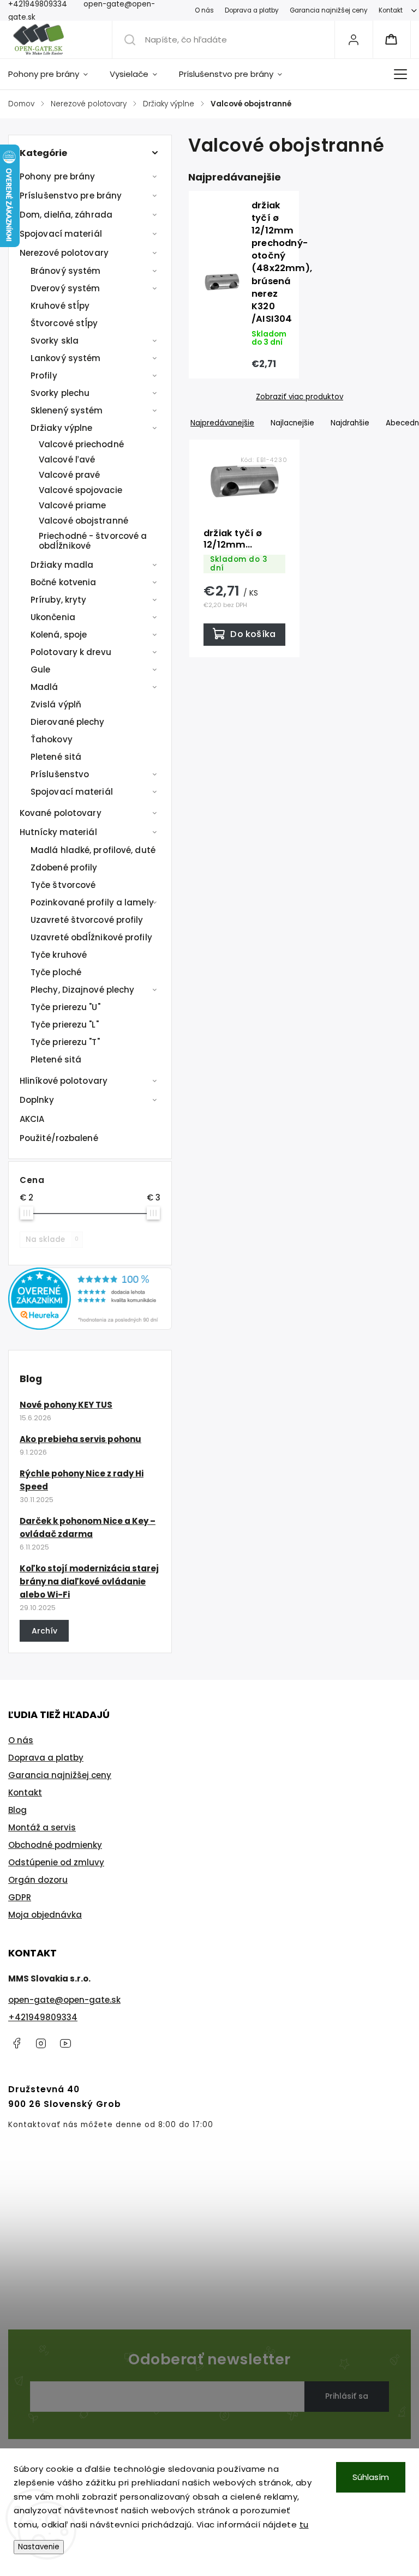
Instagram (41, 2043)
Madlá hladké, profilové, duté (93, 850)
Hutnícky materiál (58, 832)
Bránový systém (65, 271)
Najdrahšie (350, 423)
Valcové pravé (69, 475)
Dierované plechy (68, 722)
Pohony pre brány (58, 176)
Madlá (44, 687)
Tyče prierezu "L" (65, 1025)
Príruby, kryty (58, 600)
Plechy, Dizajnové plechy (82, 990)
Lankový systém (65, 358)
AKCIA (32, 1119)
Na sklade (52, 1239)
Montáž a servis (42, 1827)
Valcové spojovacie (80, 490)
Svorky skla (55, 341)
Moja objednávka (45, 1915)
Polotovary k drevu (71, 652)
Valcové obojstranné (83, 521)
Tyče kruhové (59, 955)
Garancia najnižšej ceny (329, 10)
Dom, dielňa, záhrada (66, 215)
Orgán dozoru (38, 1880)
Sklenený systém (67, 410)
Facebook (16, 2043)
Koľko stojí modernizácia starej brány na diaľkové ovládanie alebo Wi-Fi (89, 1581)
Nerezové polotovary (64, 253)
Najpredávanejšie (222, 423)
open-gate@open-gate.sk (64, 2000)
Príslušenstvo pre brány (71, 196)
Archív (44, 1631)
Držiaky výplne (61, 428)
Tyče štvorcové (63, 885)
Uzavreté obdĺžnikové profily (91, 937)
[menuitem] (53, 74)
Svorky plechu (60, 393)
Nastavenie (39, 2547)
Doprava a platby (252, 10)
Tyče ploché (56, 972)
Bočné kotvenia (63, 582)
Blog (17, 1810)
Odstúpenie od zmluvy (56, 1862)
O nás (204, 10)
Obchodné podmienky (55, 1845)
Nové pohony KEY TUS (66, 1405)
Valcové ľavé (67, 460)
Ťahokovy (52, 739)
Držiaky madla (62, 565)
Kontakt (391, 10)
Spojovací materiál (61, 234)
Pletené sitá (56, 757)
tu (304, 2524)
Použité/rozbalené (59, 1138)
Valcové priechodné (81, 444)
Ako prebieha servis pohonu (80, 1439)
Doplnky (37, 1100)
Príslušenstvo (60, 774)
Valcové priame (72, 505)
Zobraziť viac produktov (300, 397)
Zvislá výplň (56, 704)
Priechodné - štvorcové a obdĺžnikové (93, 541)
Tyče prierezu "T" (65, 1042)
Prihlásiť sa (347, 2396)
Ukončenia (53, 617)
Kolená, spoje (59, 635)
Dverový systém (65, 288)
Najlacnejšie (292, 423)
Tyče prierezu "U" (65, 1007)
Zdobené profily (64, 867)
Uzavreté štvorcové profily (87, 920)
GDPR (20, 1897)
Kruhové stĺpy (60, 306)
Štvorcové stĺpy (64, 323)
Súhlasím (371, 2477)
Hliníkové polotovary (64, 1081)
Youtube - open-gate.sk (65, 2043)
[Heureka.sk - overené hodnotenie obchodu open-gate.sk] (90, 1327)
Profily (44, 376)
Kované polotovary (61, 813)
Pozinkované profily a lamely (92, 902)
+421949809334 (43, 2017)
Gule (40, 669)
